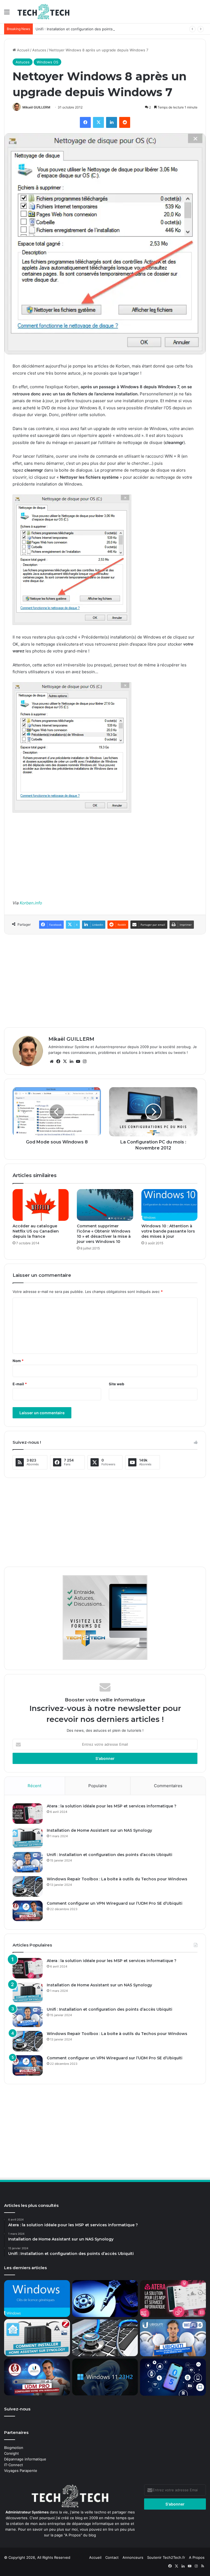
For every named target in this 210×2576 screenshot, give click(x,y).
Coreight (11, 2453)
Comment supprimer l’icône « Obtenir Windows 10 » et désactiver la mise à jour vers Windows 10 (104, 1234)
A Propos (197, 2557)
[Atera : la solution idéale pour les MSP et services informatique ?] (28, 1814)
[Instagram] (84, 1061)
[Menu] (7, 14)
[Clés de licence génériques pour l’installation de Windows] (37, 2299)
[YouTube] (78, 1061)
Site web (116, 1384)
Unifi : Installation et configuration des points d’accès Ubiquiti (88, 29)
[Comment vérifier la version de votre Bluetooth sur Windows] (173, 2377)
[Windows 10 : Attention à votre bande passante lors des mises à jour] (169, 1205)
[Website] (52, 1061)
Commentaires (168, 1786)
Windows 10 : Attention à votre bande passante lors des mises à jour (168, 1231)
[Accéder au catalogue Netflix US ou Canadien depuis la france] (41, 1205)
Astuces (39, 50)
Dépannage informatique (25, 2459)
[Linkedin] (112, 122)
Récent (34, 1786)
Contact (112, 2557)
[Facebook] (85, 122)
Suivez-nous (17, 2409)
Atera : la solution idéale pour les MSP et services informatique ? (112, 1806)
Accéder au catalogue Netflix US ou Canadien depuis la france (36, 1231)
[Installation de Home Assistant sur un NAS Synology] (28, 1838)
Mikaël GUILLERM (36, 107)
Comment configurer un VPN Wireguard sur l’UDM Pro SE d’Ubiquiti (115, 1903)
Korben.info (31, 903)
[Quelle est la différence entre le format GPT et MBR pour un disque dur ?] (105, 2299)
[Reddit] (125, 122)
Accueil (23, 50)
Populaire (98, 1786)
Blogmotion (14, 2448)
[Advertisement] (105, 860)
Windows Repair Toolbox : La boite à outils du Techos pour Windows (117, 1879)
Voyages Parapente (21, 2471)
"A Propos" (72, 2535)
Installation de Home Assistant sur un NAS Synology (99, 1830)
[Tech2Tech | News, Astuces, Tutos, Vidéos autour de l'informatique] (43, 12)
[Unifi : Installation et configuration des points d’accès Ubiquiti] (28, 1862)
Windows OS (47, 62)
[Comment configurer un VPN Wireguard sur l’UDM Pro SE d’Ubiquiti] (28, 1911)
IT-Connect (14, 2465)
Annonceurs (133, 2557)
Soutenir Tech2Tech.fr (166, 2557)
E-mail (20, 1384)
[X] (98, 122)
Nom (18, 1361)
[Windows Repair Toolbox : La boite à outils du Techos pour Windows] (28, 1887)
